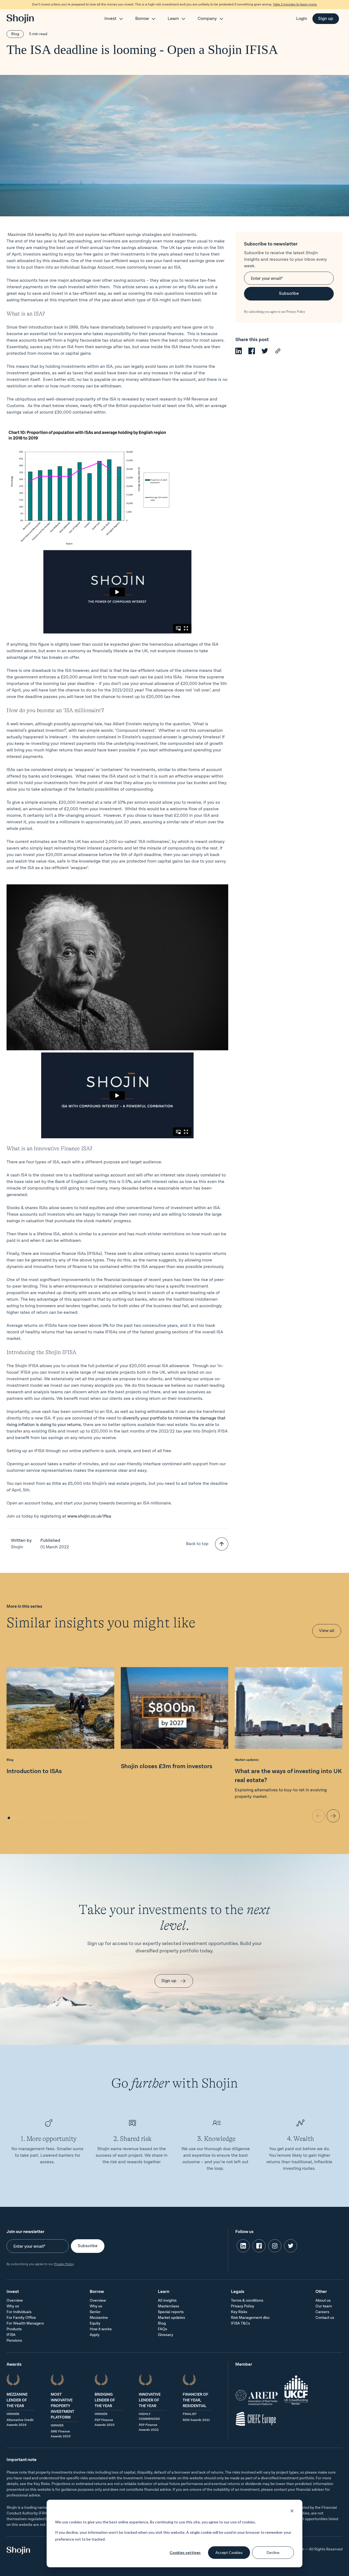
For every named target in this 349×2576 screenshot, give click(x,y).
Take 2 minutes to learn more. (295, 4)
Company (207, 19)
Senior (95, 2312)
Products (14, 2329)
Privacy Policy (296, 312)
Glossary (166, 2335)
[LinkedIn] (239, 353)
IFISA (11, 2335)
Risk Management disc (250, 2318)
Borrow (142, 19)
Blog (15, 34)
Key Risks (239, 2312)
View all (327, 1631)
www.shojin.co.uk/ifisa (89, 1516)
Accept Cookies (229, 2552)
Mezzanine (99, 2318)
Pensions (14, 2341)
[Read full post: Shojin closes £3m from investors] (175, 1709)
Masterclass (169, 2306)
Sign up (326, 19)
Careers (322, 2312)
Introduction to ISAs (34, 1771)
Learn (173, 19)
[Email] (278, 353)
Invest (110, 19)
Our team (324, 2306)
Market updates (247, 1760)
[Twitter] (265, 353)
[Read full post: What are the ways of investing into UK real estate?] (289, 1709)
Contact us (325, 2318)
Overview (15, 2301)
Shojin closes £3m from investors (167, 1766)
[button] (9, 1818)
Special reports (171, 2312)
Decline (273, 2552)
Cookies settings (185, 2552)
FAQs (163, 2329)
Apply (95, 2335)
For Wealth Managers (25, 2323)
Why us (13, 2306)
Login (302, 19)
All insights (167, 2301)
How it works (101, 2329)
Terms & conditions (247, 2301)
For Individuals (19, 2312)
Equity (95, 2323)
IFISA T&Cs (240, 2323)
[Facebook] (252, 353)
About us (323, 2301)
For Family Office (21, 2318)
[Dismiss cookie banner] (292, 2512)
